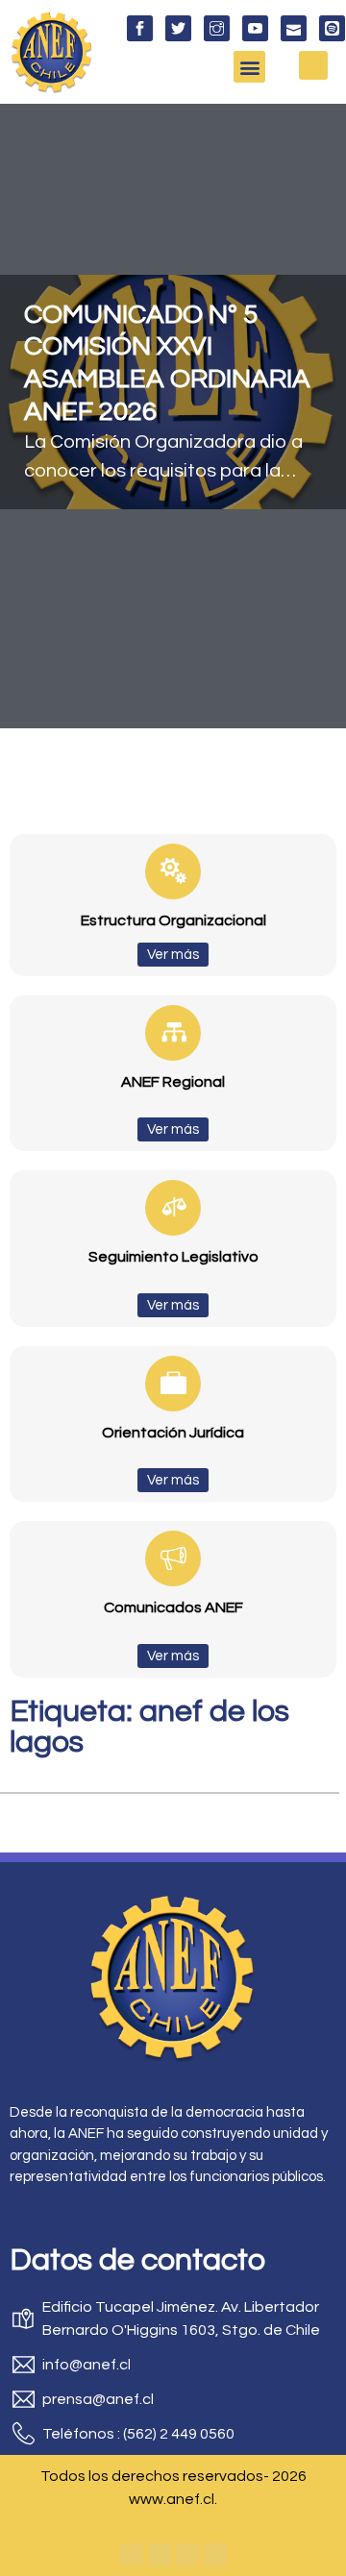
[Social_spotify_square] (332, 28)
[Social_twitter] (178, 28)
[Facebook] (132, 2555)
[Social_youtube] (255, 28)
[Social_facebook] (140, 28)
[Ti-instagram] (217, 28)
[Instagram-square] (187, 2555)
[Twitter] (160, 2555)
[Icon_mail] (294, 28)
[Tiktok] (215, 2555)
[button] (249, 67)
